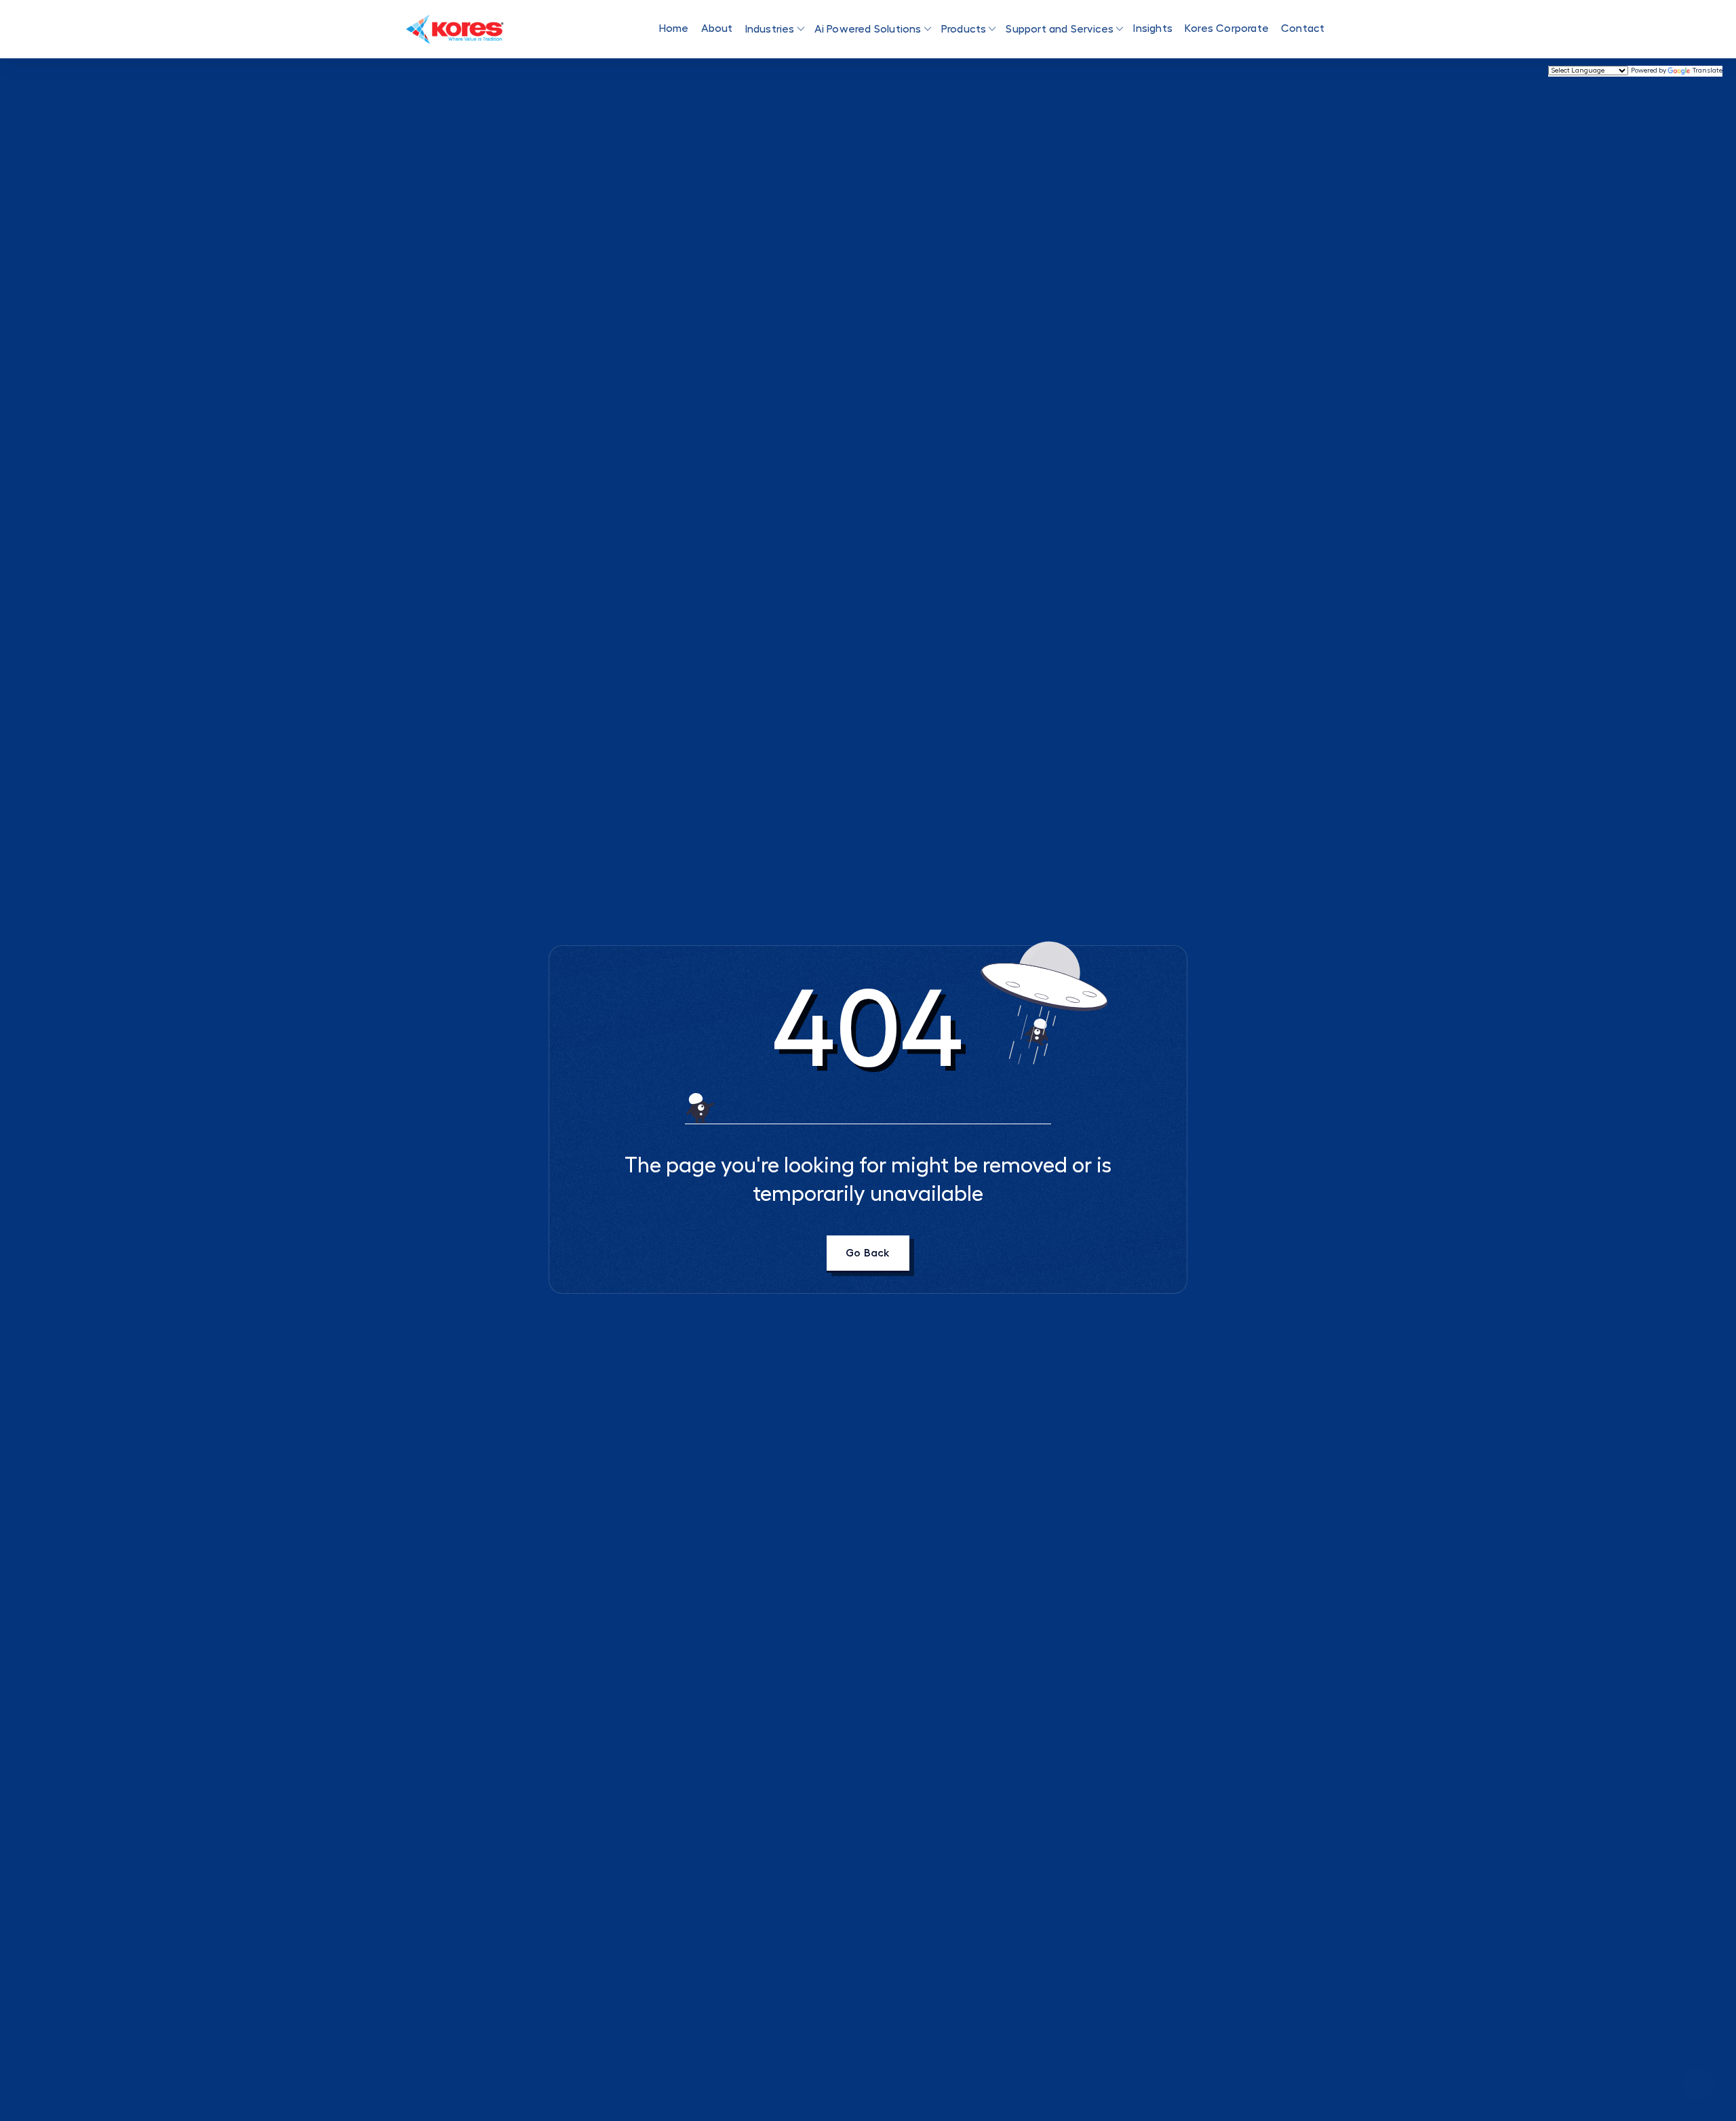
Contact (1303, 28)
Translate (1708, 71)
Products (964, 29)
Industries (770, 29)
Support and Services (1060, 29)
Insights (1153, 28)
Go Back (868, 1253)
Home (674, 28)
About (717, 28)
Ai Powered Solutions (868, 29)
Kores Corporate (1227, 28)
